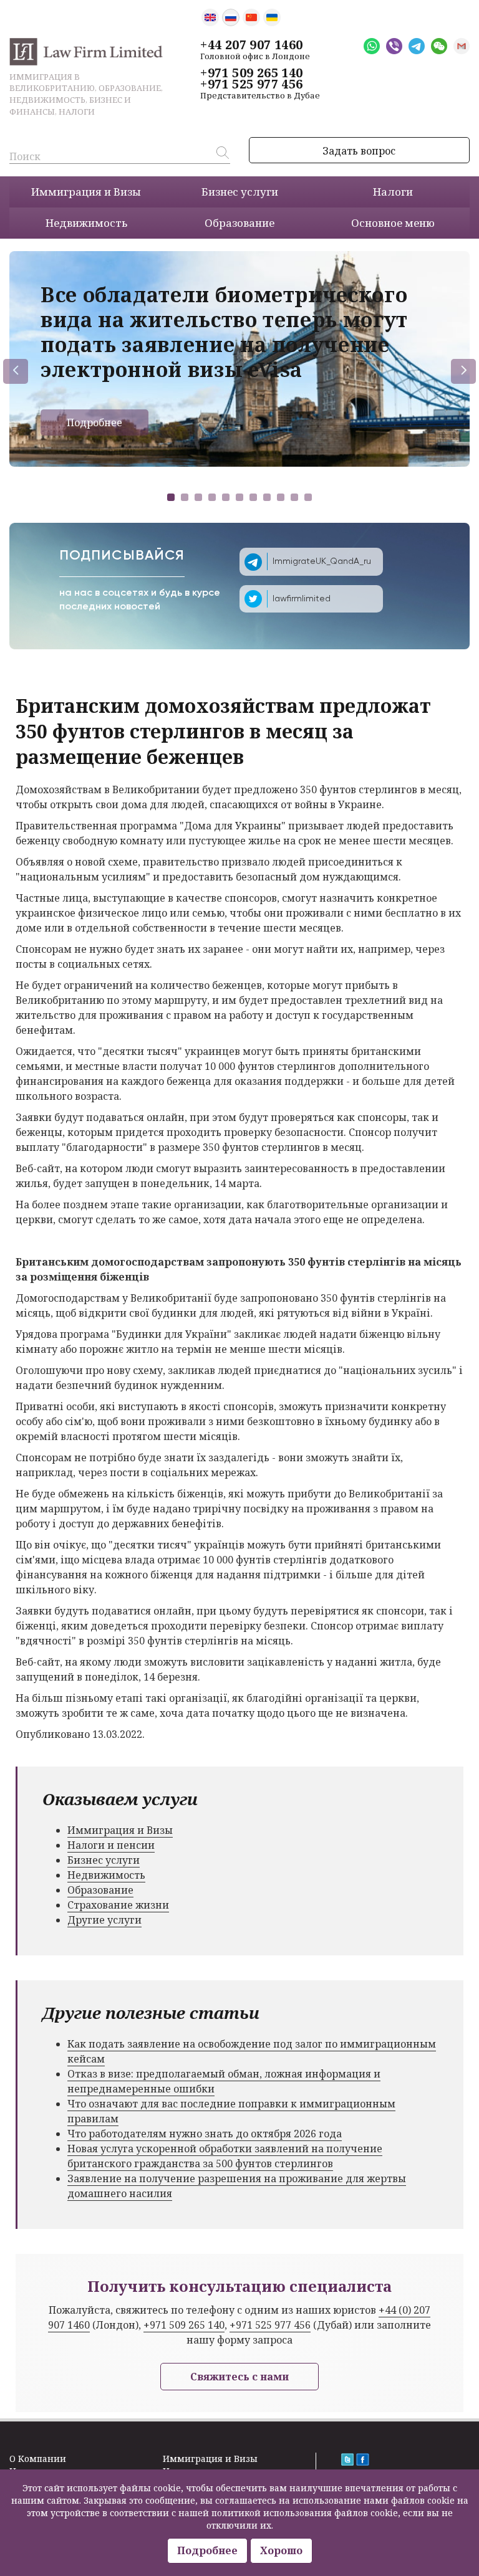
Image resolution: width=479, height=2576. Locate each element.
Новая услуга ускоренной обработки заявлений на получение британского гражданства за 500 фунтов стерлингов (225, 2156)
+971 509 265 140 (251, 73)
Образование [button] (239, 223)
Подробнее (94, 422)
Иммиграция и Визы (120, 1830)
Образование (100, 1890)
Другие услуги (104, 1920)
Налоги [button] (393, 192)
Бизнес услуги (104, 1860)
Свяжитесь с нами (239, 2377)
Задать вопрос (359, 151)
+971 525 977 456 (251, 84)
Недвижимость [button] (86, 223)
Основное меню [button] (393, 223)
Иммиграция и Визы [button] (86, 192)
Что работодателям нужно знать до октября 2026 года (205, 2134)
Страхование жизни (118, 1905)
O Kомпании (38, 2459)
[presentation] (16, 371)
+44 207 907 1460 (251, 45)
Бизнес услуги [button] (240, 192)
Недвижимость (106, 1875)
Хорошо (281, 2550)
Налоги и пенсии (111, 1845)
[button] (171, 497)
